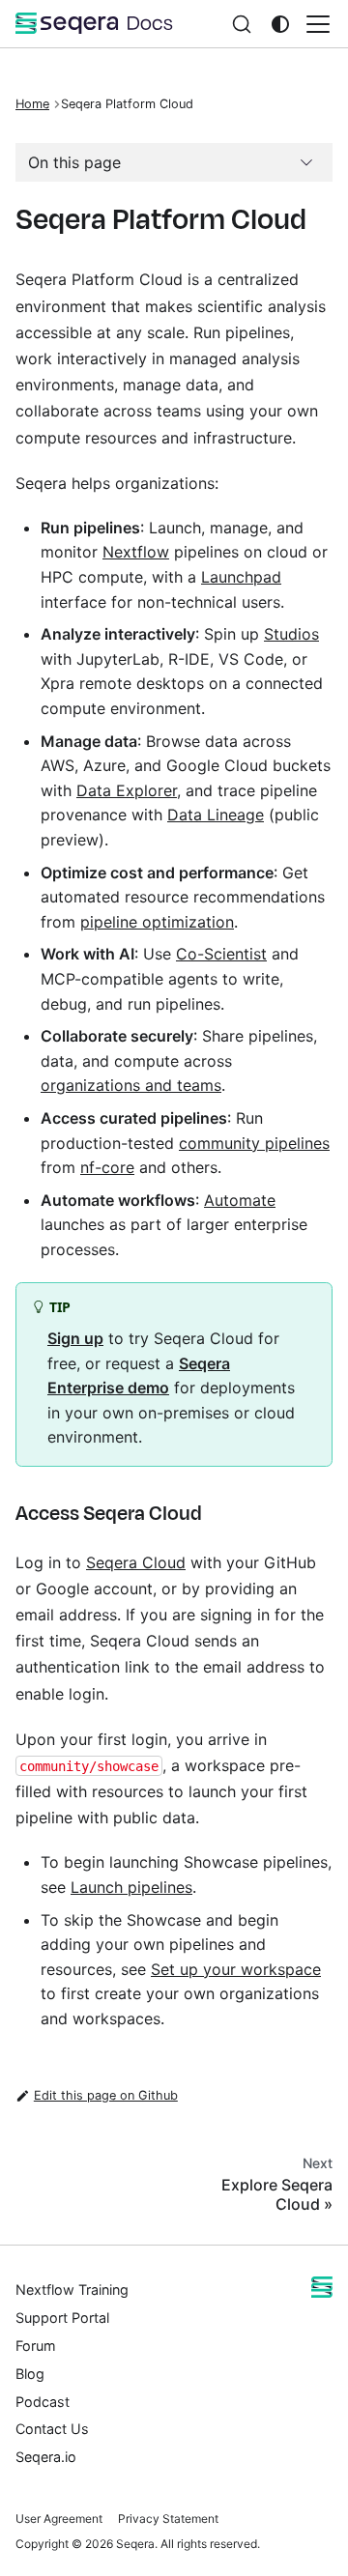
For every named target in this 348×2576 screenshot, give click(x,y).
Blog (30, 2374)
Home (32, 104)
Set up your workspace (236, 1969)
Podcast (43, 2402)
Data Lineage (216, 815)
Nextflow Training (72, 2290)
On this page (74, 162)
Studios (291, 634)
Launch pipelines (131, 1887)
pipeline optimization (157, 922)
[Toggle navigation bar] (318, 24)
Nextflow (136, 552)
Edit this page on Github (106, 2095)
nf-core (107, 1167)
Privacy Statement (168, 2519)
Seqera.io (46, 2457)
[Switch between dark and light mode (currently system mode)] (280, 24)
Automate (240, 1200)
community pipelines (254, 1143)
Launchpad (241, 577)
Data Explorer (127, 790)
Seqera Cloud (136, 1562)
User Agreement (59, 2519)
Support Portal (62, 2318)
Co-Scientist (221, 954)
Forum (36, 2346)
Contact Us (52, 2429)
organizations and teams (131, 1085)
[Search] (242, 24)
